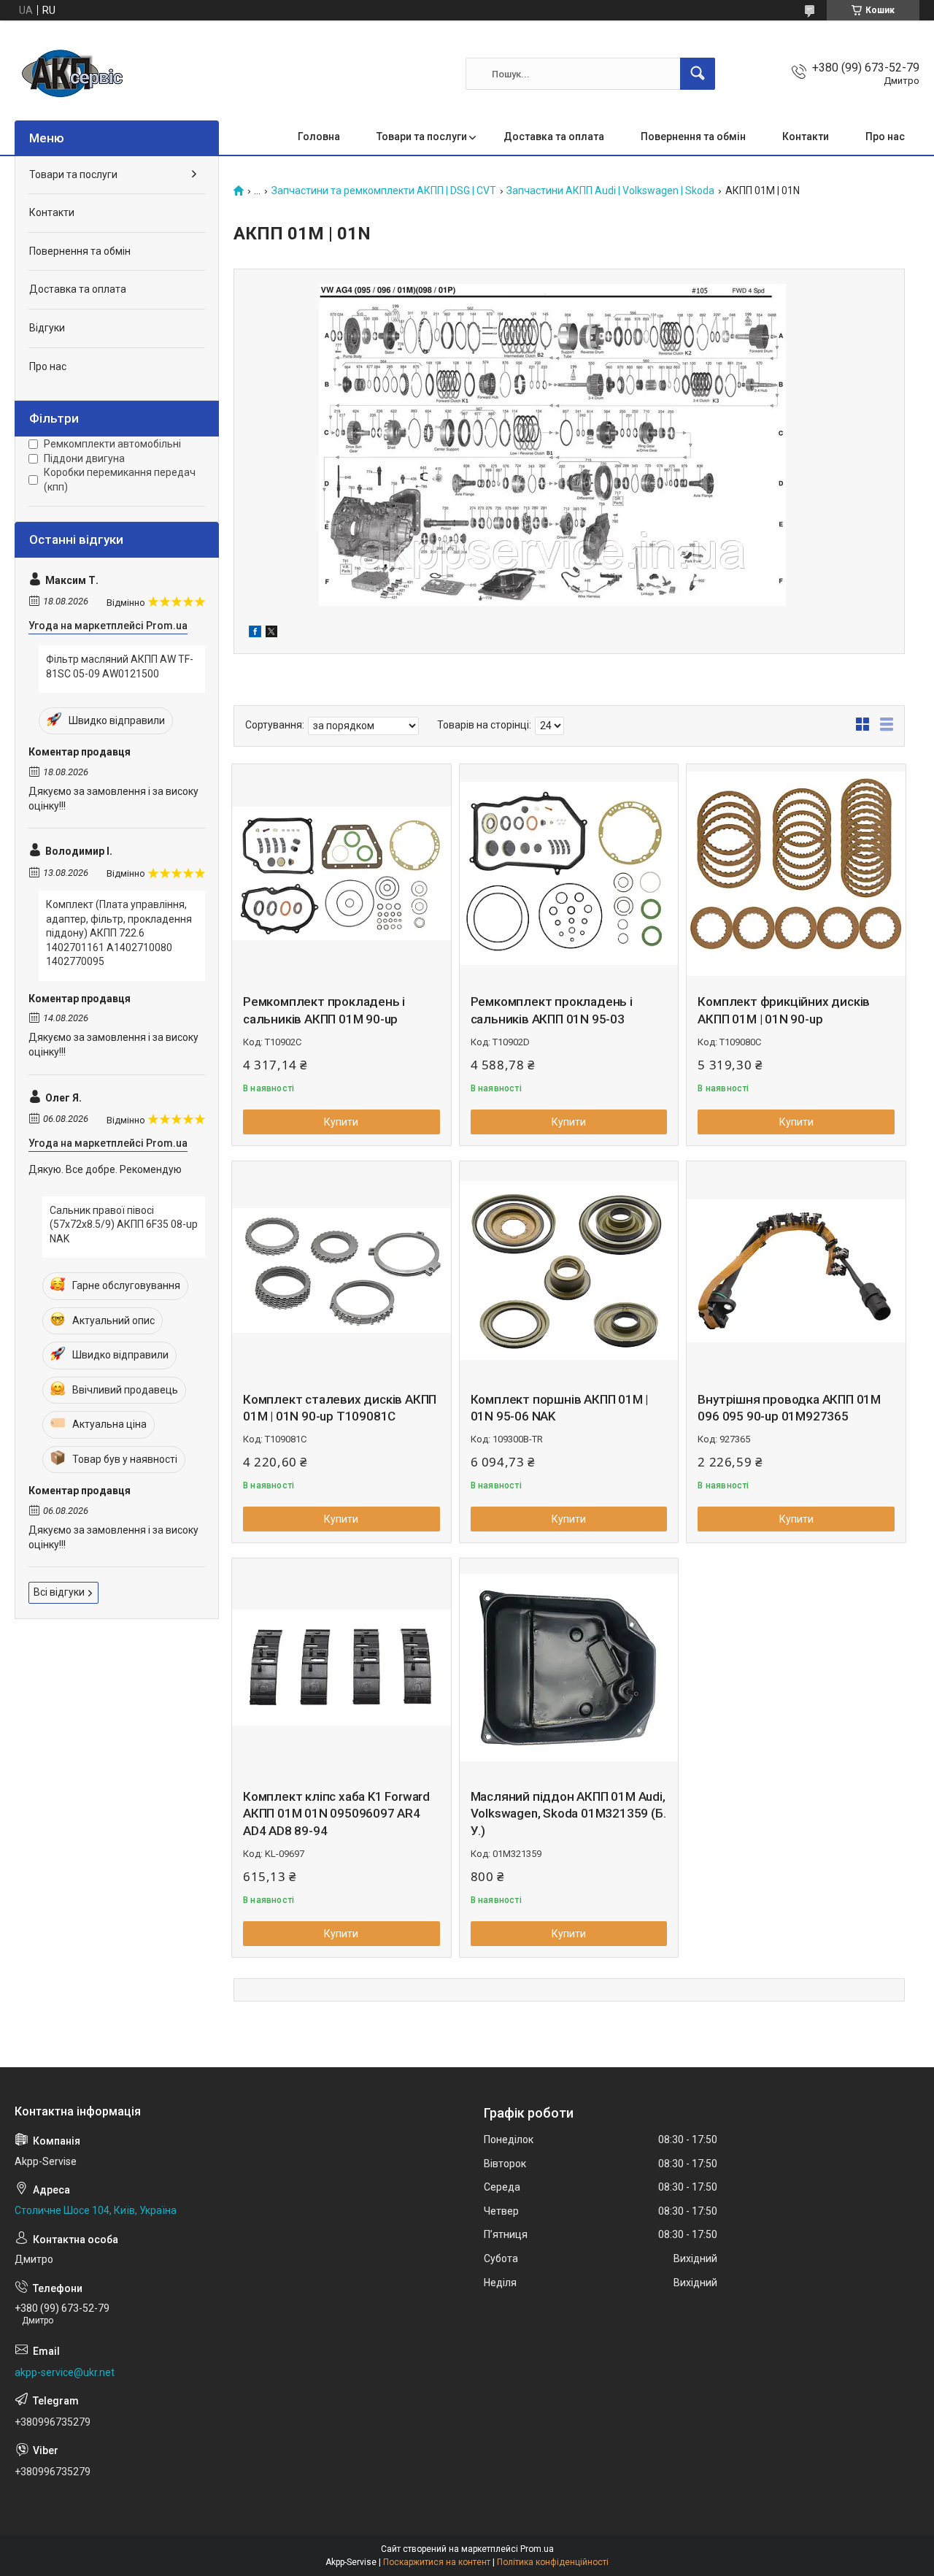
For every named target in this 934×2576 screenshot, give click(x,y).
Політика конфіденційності (553, 2562)
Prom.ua (537, 2549)
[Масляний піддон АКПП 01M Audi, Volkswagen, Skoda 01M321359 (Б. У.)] (569, 1668)
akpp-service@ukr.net (65, 2372)
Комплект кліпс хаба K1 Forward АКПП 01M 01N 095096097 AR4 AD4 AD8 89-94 (336, 1814)
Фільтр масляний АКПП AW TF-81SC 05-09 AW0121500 (120, 666)
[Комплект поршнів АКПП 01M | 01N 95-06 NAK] (569, 1271)
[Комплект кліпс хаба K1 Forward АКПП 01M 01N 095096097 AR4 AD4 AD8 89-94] (341, 1668)
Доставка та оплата (554, 137)
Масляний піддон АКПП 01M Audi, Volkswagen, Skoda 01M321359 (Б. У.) (568, 1814)
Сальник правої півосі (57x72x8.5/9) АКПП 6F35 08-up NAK (124, 1224)
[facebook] (255, 634)
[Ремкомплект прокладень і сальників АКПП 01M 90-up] (341, 874)
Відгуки (47, 328)
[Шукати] (698, 74)
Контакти (806, 137)
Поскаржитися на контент (437, 2562)
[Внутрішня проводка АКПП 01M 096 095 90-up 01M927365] (796, 1271)
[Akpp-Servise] (73, 74)
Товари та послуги (422, 137)
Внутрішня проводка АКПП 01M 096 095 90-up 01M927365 (789, 1408)
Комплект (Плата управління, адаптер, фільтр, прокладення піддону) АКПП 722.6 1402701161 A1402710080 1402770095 (119, 933)
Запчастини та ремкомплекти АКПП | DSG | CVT (384, 191)
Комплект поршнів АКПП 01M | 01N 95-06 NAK (560, 1408)
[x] (271, 634)
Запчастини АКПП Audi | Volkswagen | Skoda (610, 191)
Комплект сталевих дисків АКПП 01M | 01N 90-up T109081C (340, 1408)
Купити (341, 1122)
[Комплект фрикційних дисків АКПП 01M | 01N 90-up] (796, 874)
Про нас (885, 137)
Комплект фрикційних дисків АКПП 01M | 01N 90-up (784, 1010)
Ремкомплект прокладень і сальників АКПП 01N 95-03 (552, 1010)
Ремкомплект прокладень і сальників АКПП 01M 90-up (324, 1010)
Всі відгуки (59, 1592)
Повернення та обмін (693, 137)
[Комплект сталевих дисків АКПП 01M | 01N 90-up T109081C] (341, 1271)
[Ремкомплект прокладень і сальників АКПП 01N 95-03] (569, 874)
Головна (319, 137)
